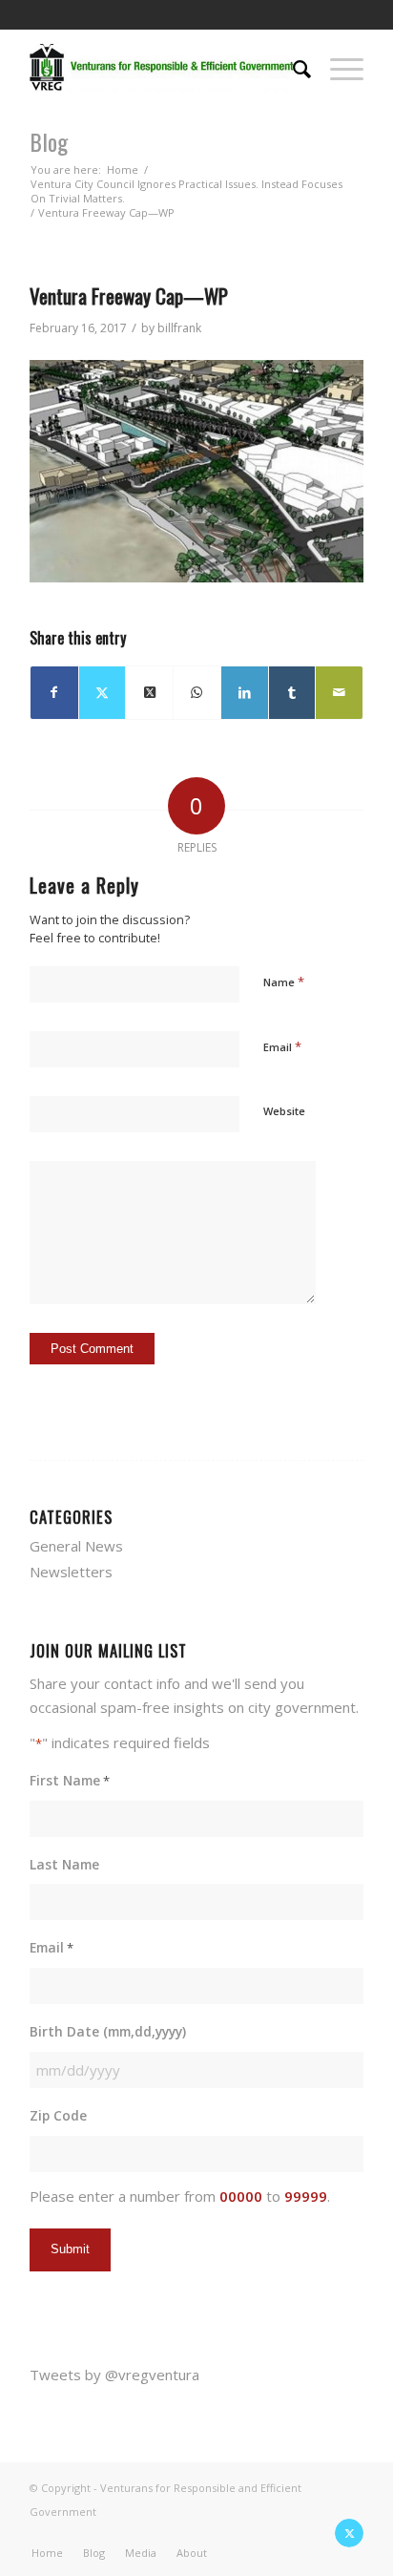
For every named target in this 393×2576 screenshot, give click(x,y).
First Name (70, 1780)
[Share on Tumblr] (292, 693)
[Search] (292, 67)
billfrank (179, 328)
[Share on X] (103, 693)
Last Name (64, 1864)
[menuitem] (292, 67)
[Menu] (337, 67)
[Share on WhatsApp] (197, 693)
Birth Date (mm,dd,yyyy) (108, 2031)
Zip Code (58, 2115)
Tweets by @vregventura (114, 2375)
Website (284, 1111)
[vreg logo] (163, 67)
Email (282, 1046)
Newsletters (71, 1572)
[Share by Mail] (339, 693)
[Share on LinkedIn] (245, 693)
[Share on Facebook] (54, 693)
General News (76, 1546)
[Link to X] (349, 2533)
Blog (49, 141)
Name (284, 982)
